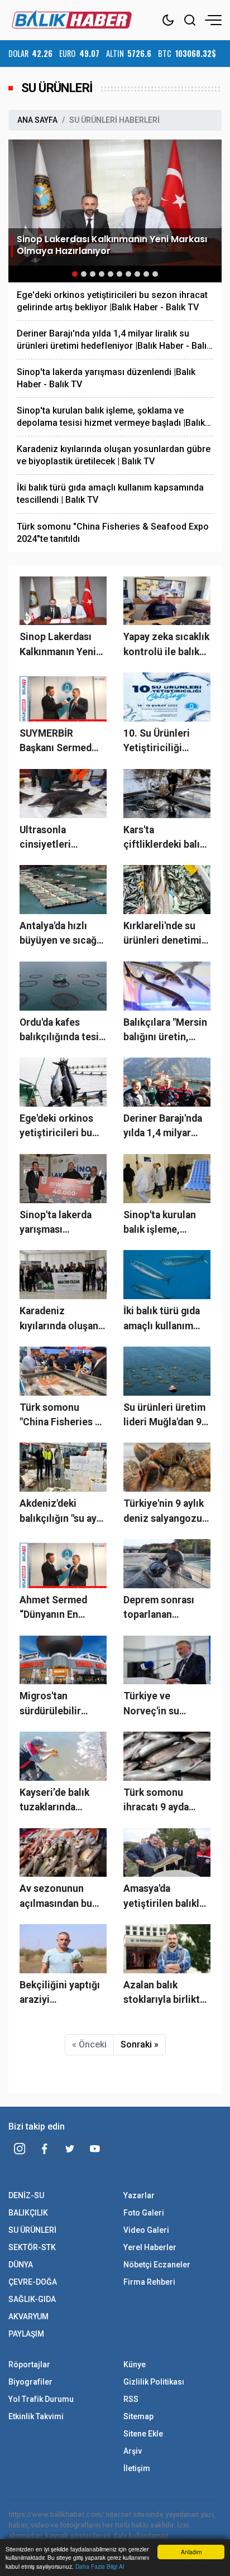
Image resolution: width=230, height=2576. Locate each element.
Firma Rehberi (149, 2282)
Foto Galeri (144, 2213)
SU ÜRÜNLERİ (32, 2230)
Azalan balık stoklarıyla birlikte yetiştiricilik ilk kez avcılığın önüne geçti (166, 1993)
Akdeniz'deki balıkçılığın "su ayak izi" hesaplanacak (63, 1512)
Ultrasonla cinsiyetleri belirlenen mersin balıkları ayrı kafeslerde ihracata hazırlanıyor (63, 838)
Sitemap (138, 2416)
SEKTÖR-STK (32, 2247)
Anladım (191, 2552)
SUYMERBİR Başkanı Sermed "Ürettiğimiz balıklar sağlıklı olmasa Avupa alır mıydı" (59, 742)
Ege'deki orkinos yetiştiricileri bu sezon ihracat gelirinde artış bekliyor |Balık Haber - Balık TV (112, 301)
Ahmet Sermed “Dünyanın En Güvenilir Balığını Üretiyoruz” (58, 1608)
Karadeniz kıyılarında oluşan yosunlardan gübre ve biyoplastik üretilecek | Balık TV (114, 455)
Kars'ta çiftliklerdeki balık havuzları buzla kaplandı (164, 838)
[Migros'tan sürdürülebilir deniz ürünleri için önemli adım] (63, 1660)
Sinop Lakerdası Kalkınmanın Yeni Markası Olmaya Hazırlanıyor (58, 645)
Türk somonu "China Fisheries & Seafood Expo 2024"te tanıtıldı (113, 533)
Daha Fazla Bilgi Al (100, 2566)
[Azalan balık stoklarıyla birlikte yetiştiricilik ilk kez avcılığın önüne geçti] (167, 1949)
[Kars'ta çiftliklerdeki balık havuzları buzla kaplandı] (167, 794)
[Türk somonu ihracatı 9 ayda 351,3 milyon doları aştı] (167, 1756)
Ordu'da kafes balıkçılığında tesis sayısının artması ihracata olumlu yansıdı (62, 1031)
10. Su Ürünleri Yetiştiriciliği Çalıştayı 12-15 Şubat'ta (157, 742)
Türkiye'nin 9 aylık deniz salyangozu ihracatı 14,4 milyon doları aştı (164, 1512)
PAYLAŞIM (26, 2334)
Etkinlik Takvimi (36, 2416)
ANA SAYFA (37, 120)
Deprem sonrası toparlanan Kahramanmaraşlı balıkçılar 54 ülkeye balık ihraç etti (167, 1608)
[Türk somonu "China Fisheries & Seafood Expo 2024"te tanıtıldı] (63, 1371)
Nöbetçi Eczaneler (157, 2265)
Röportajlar (29, 2364)
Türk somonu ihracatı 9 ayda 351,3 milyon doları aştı (167, 1801)
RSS (131, 2399)
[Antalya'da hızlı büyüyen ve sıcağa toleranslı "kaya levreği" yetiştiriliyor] (63, 890)
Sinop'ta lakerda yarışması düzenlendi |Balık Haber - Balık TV (106, 378)
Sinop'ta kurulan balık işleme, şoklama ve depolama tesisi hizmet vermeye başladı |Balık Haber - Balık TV (111, 417)
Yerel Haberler (150, 2247)
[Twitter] (70, 2149)
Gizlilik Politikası (154, 2382)
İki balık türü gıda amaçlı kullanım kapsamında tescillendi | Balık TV (110, 494)
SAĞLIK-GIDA (32, 2299)
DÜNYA (21, 2265)
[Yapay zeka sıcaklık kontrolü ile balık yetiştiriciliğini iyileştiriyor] (167, 601)
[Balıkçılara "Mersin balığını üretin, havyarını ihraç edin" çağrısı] (167, 986)
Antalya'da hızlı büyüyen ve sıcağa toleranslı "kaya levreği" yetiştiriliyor (61, 934)
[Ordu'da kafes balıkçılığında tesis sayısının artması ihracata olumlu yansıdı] (63, 986)
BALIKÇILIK (28, 2213)
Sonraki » (140, 2044)
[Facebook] (45, 2149)
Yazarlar (139, 2195)
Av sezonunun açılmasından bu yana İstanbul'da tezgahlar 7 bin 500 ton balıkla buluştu (63, 1897)
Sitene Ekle (143, 2434)
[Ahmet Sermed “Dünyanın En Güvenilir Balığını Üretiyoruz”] (63, 1564)
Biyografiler (30, 2382)
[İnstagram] (20, 2149)
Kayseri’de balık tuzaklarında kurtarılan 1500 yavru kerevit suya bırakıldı (60, 1801)
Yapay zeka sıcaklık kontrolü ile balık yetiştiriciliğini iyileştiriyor (166, 645)
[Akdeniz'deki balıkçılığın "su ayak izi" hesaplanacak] (63, 1467)
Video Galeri (146, 2230)
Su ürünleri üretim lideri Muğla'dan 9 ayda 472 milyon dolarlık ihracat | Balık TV (164, 1416)
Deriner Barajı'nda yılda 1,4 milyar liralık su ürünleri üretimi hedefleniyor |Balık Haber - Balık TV (114, 340)
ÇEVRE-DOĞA (33, 2282)
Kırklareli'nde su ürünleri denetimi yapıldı (162, 934)
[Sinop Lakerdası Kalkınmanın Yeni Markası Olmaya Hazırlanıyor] (115, 202)
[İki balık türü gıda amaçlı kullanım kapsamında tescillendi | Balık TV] (167, 1275)
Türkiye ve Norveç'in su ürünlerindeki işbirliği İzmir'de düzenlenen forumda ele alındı (164, 1704)
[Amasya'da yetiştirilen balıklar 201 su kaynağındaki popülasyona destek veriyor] (167, 1853)
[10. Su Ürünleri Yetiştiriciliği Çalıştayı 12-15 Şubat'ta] (167, 697)
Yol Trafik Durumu (41, 2399)
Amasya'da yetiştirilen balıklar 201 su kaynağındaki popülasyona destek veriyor (166, 1897)
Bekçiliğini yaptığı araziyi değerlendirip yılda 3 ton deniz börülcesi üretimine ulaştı (62, 1993)
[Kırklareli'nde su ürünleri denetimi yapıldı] (167, 890)
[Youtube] (95, 2149)
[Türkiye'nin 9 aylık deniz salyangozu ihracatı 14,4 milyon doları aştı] (167, 1467)
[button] (75, 274)
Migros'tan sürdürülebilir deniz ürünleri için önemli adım (61, 1704)
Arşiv (133, 2451)
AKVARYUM (28, 2317)
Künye (135, 2364)
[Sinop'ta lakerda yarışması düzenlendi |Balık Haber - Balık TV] (63, 1179)
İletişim (137, 2468)
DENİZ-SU (26, 2195)
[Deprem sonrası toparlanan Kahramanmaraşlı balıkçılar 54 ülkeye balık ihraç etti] (167, 1564)
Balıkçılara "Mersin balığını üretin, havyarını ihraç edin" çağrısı (165, 1031)
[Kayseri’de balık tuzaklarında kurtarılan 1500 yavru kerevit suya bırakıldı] (63, 1756)
